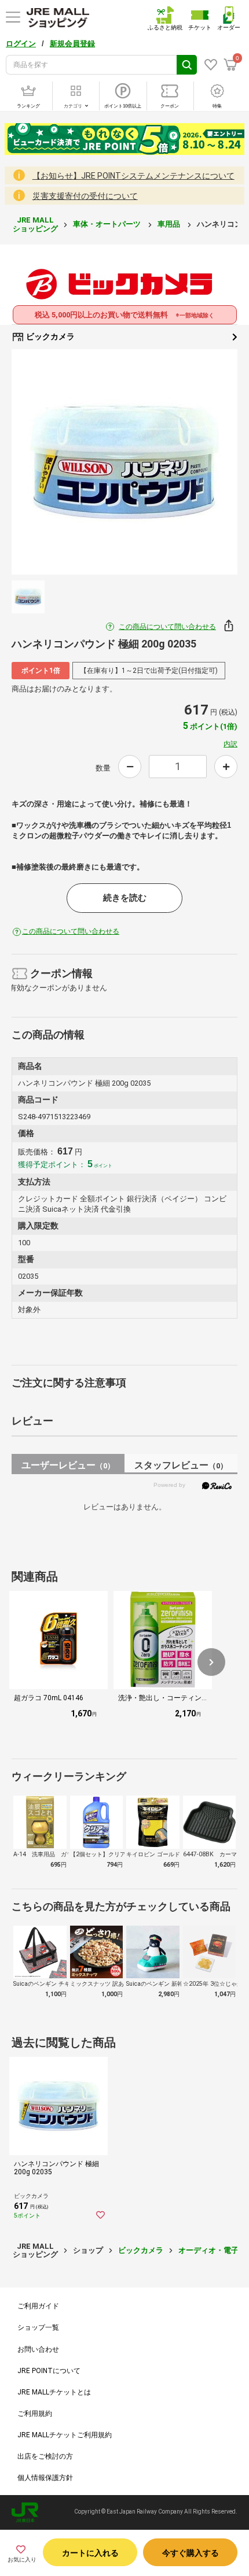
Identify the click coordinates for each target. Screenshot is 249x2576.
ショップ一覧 (38, 2327)
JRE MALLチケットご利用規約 (65, 2435)
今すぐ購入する (191, 2553)
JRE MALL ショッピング (35, 224)
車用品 (170, 224)
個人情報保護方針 (45, 2478)
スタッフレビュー (181, 1465)
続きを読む (125, 898)
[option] (124, 462)
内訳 (230, 744)
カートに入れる (90, 2553)
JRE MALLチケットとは (54, 2392)
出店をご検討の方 (45, 2456)
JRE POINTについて (49, 2371)
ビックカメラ (50, 336)
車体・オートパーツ (108, 224)
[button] (211, 1662)
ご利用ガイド (38, 2306)
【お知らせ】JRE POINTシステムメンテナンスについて (133, 176)
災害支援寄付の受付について (85, 196)
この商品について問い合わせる (167, 627)
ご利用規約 (35, 2414)
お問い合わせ (38, 2349)
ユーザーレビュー (68, 1465)
